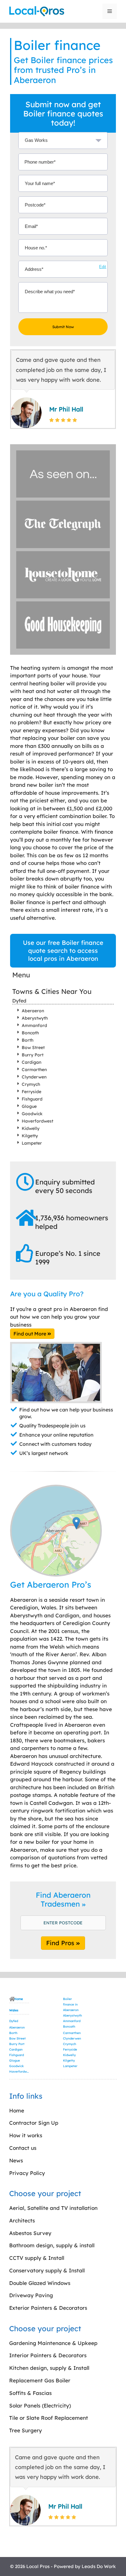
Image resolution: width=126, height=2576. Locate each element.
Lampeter (32, 1143)
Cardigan (31, 1062)
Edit (103, 267)
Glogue (29, 1106)
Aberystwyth (35, 1018)
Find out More (30, 1334)
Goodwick (32, 1114)
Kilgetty (30, 1136)
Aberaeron (33, 1011)
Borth (28, 1040)
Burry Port (33, 1055)
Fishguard (32, 1099)
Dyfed (19, 1001)
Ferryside (31, 1092)
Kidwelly (31, 1128)
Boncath (30, 1033)
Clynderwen (34, 1077)
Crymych (31, 1084)
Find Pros (61, 1943)
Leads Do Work (99, 2566)
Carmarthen (34, 1070)
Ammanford (34, 1025)
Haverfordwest (37, 1121)
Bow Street (33, 1047)
